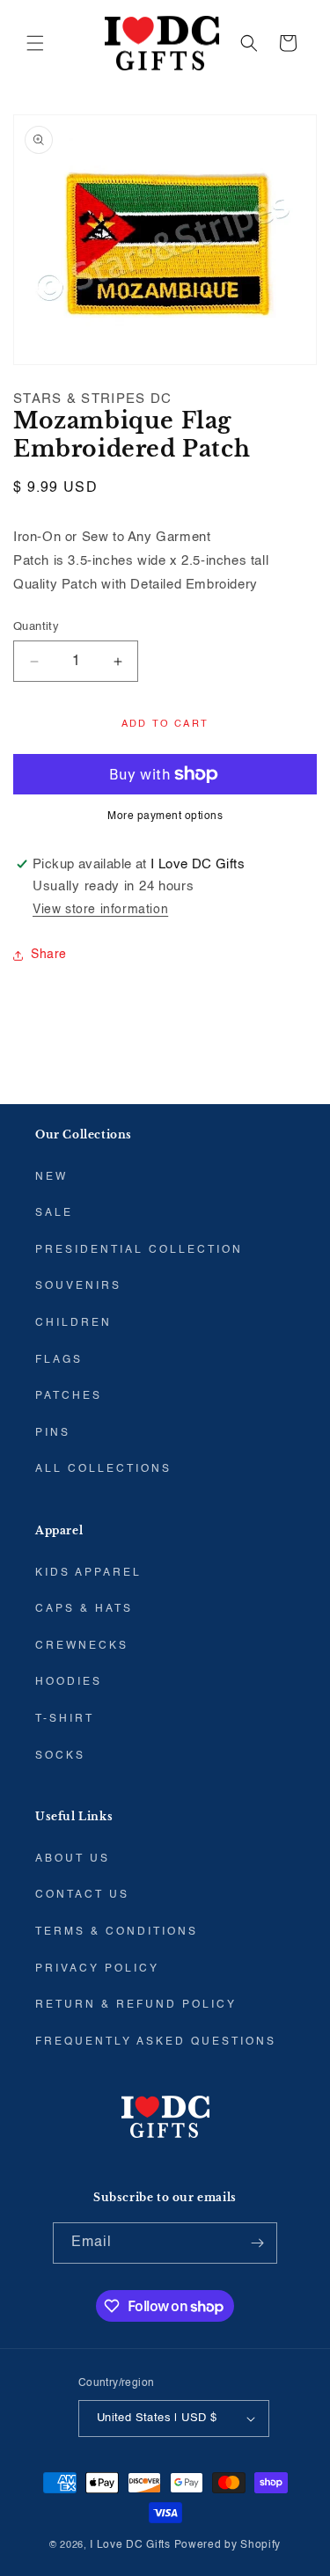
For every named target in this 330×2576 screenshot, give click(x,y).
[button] (35, 43)
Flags (59, 1360)
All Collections (103, 1469)
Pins (53, 1433)
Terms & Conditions (117, 1932)
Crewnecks (82, 1646)
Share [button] (49, 955)
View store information (100, 910)
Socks (60, 1756)
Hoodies (69, 1682)
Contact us (82, 1895)
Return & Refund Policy (136, 2005)
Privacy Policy (97, 1969)
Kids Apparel (88, 1573)
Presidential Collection (139, 1250)
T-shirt (65, 1719)
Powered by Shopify (228, 2545)
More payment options (165, 816)
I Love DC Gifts (130, 2545)
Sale (54, 1213)
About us (73, 1859)
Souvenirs (78, 1286)
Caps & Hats (84, 1609)
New (51, 1177)
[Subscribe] (257, 2243)
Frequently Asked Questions (156, 2042)
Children (73, 1323)
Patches (69, 1396)
